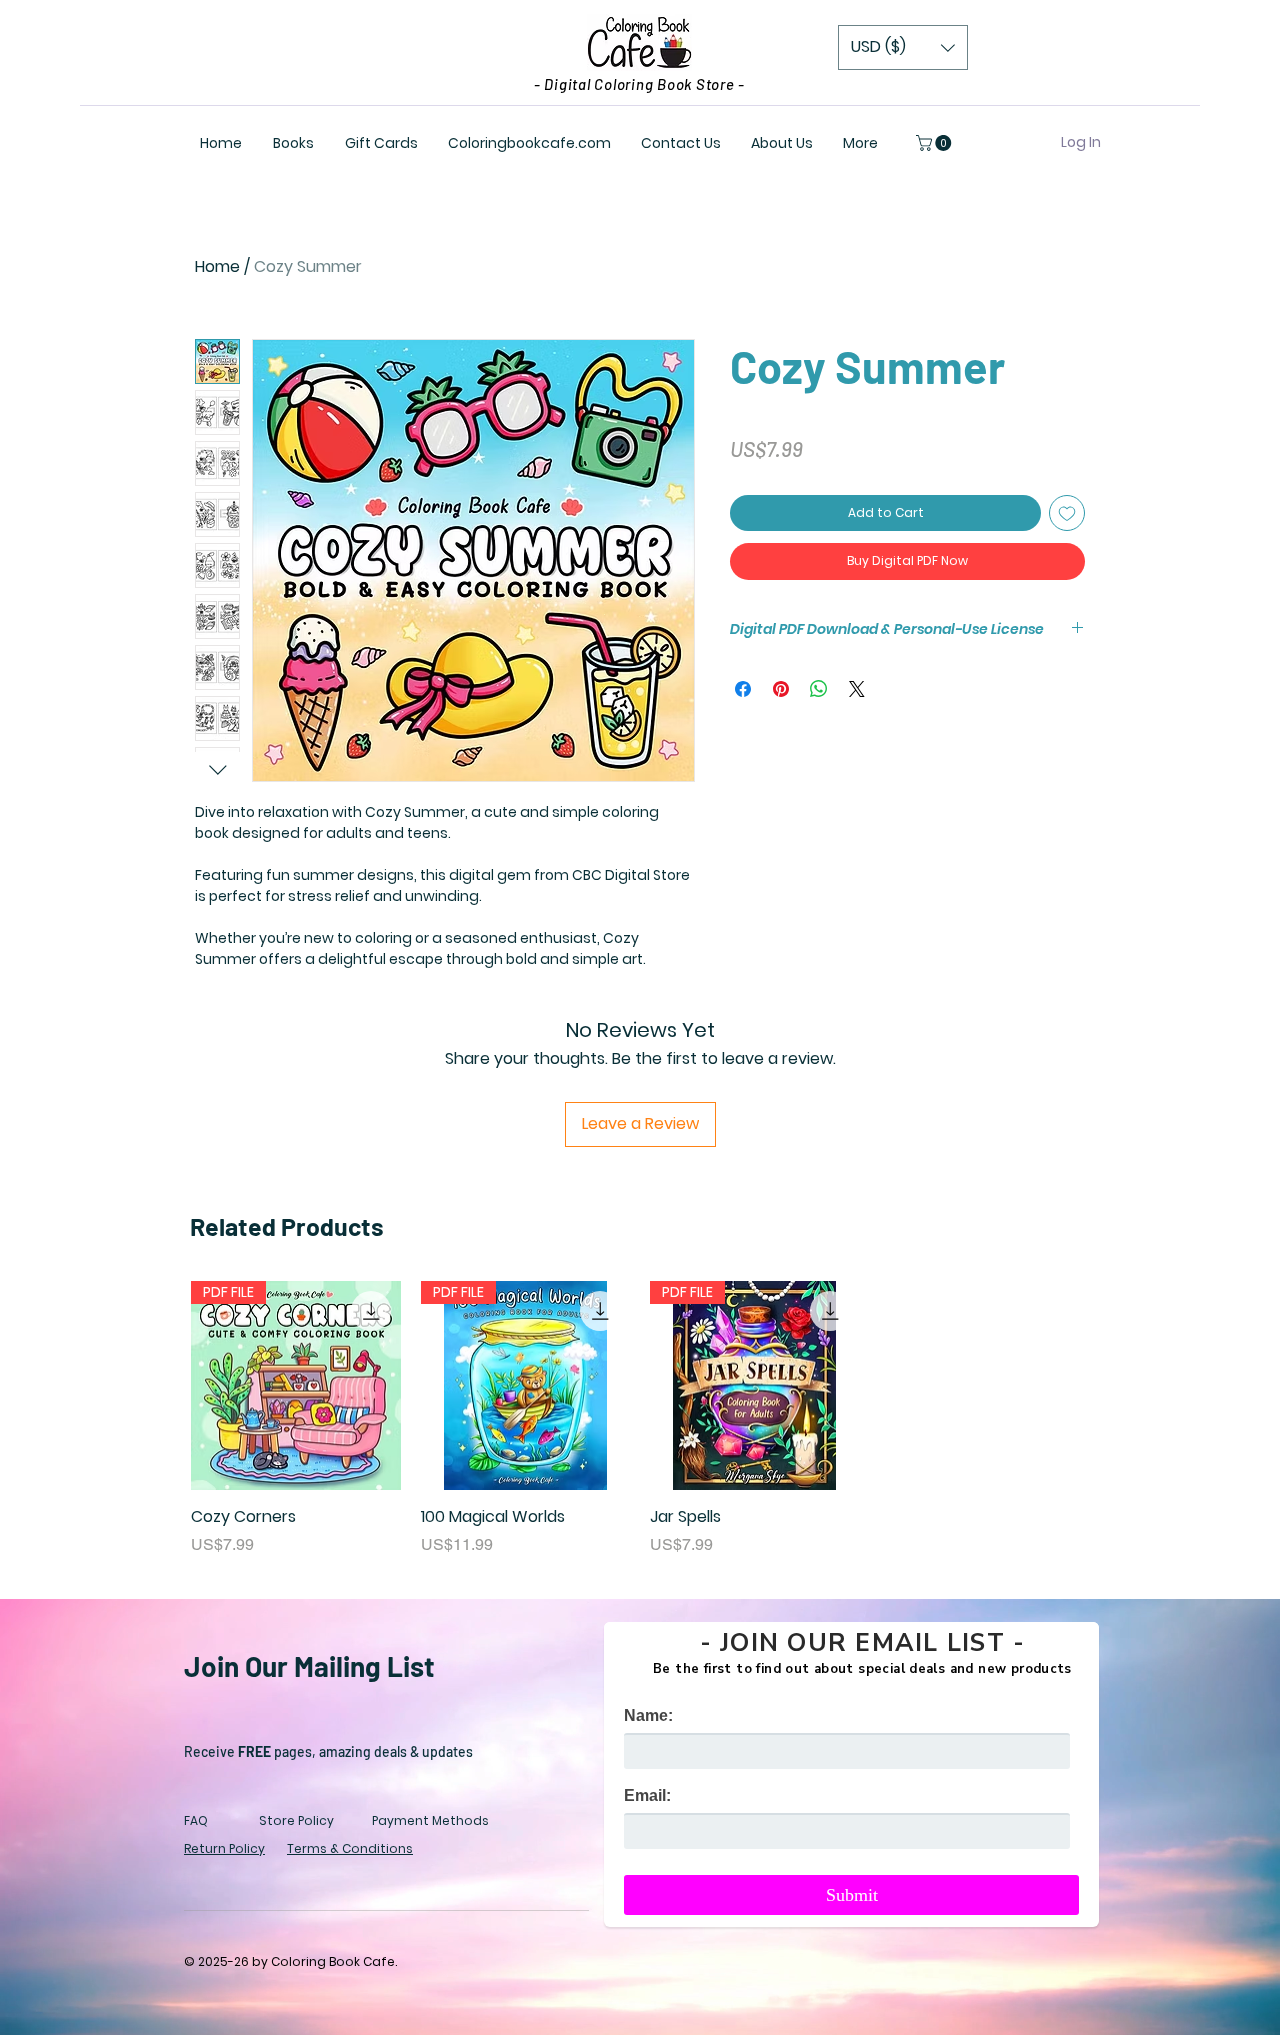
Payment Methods (430, 1820)
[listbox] (903, 47)
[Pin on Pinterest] (781, 689)
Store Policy (296, 1820)
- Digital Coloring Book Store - (639, 84)
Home (217, 266)
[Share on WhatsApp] (819, 689)
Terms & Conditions (350, 1848)
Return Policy (224, 1848)
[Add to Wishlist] (1067, 513)
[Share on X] (857, 689)
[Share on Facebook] (743, 689)
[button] (903, 47)
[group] (640, 1419)
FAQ (196, 1820)
